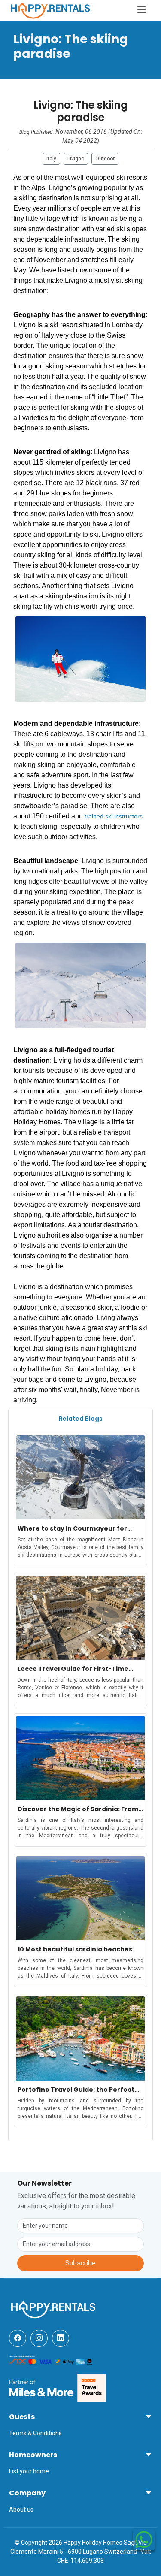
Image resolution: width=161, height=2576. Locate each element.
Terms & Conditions (35, 2433)
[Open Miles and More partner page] (41, 2387)
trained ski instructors (114, 816)
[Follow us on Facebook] (18, 2338)
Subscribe (80, 2263)
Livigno (76, 159)
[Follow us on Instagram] (39, 2338)
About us (21, 2510)
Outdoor (105, 159)
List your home (29, 2471)
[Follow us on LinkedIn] (61, 2338)
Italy (51, 159)
